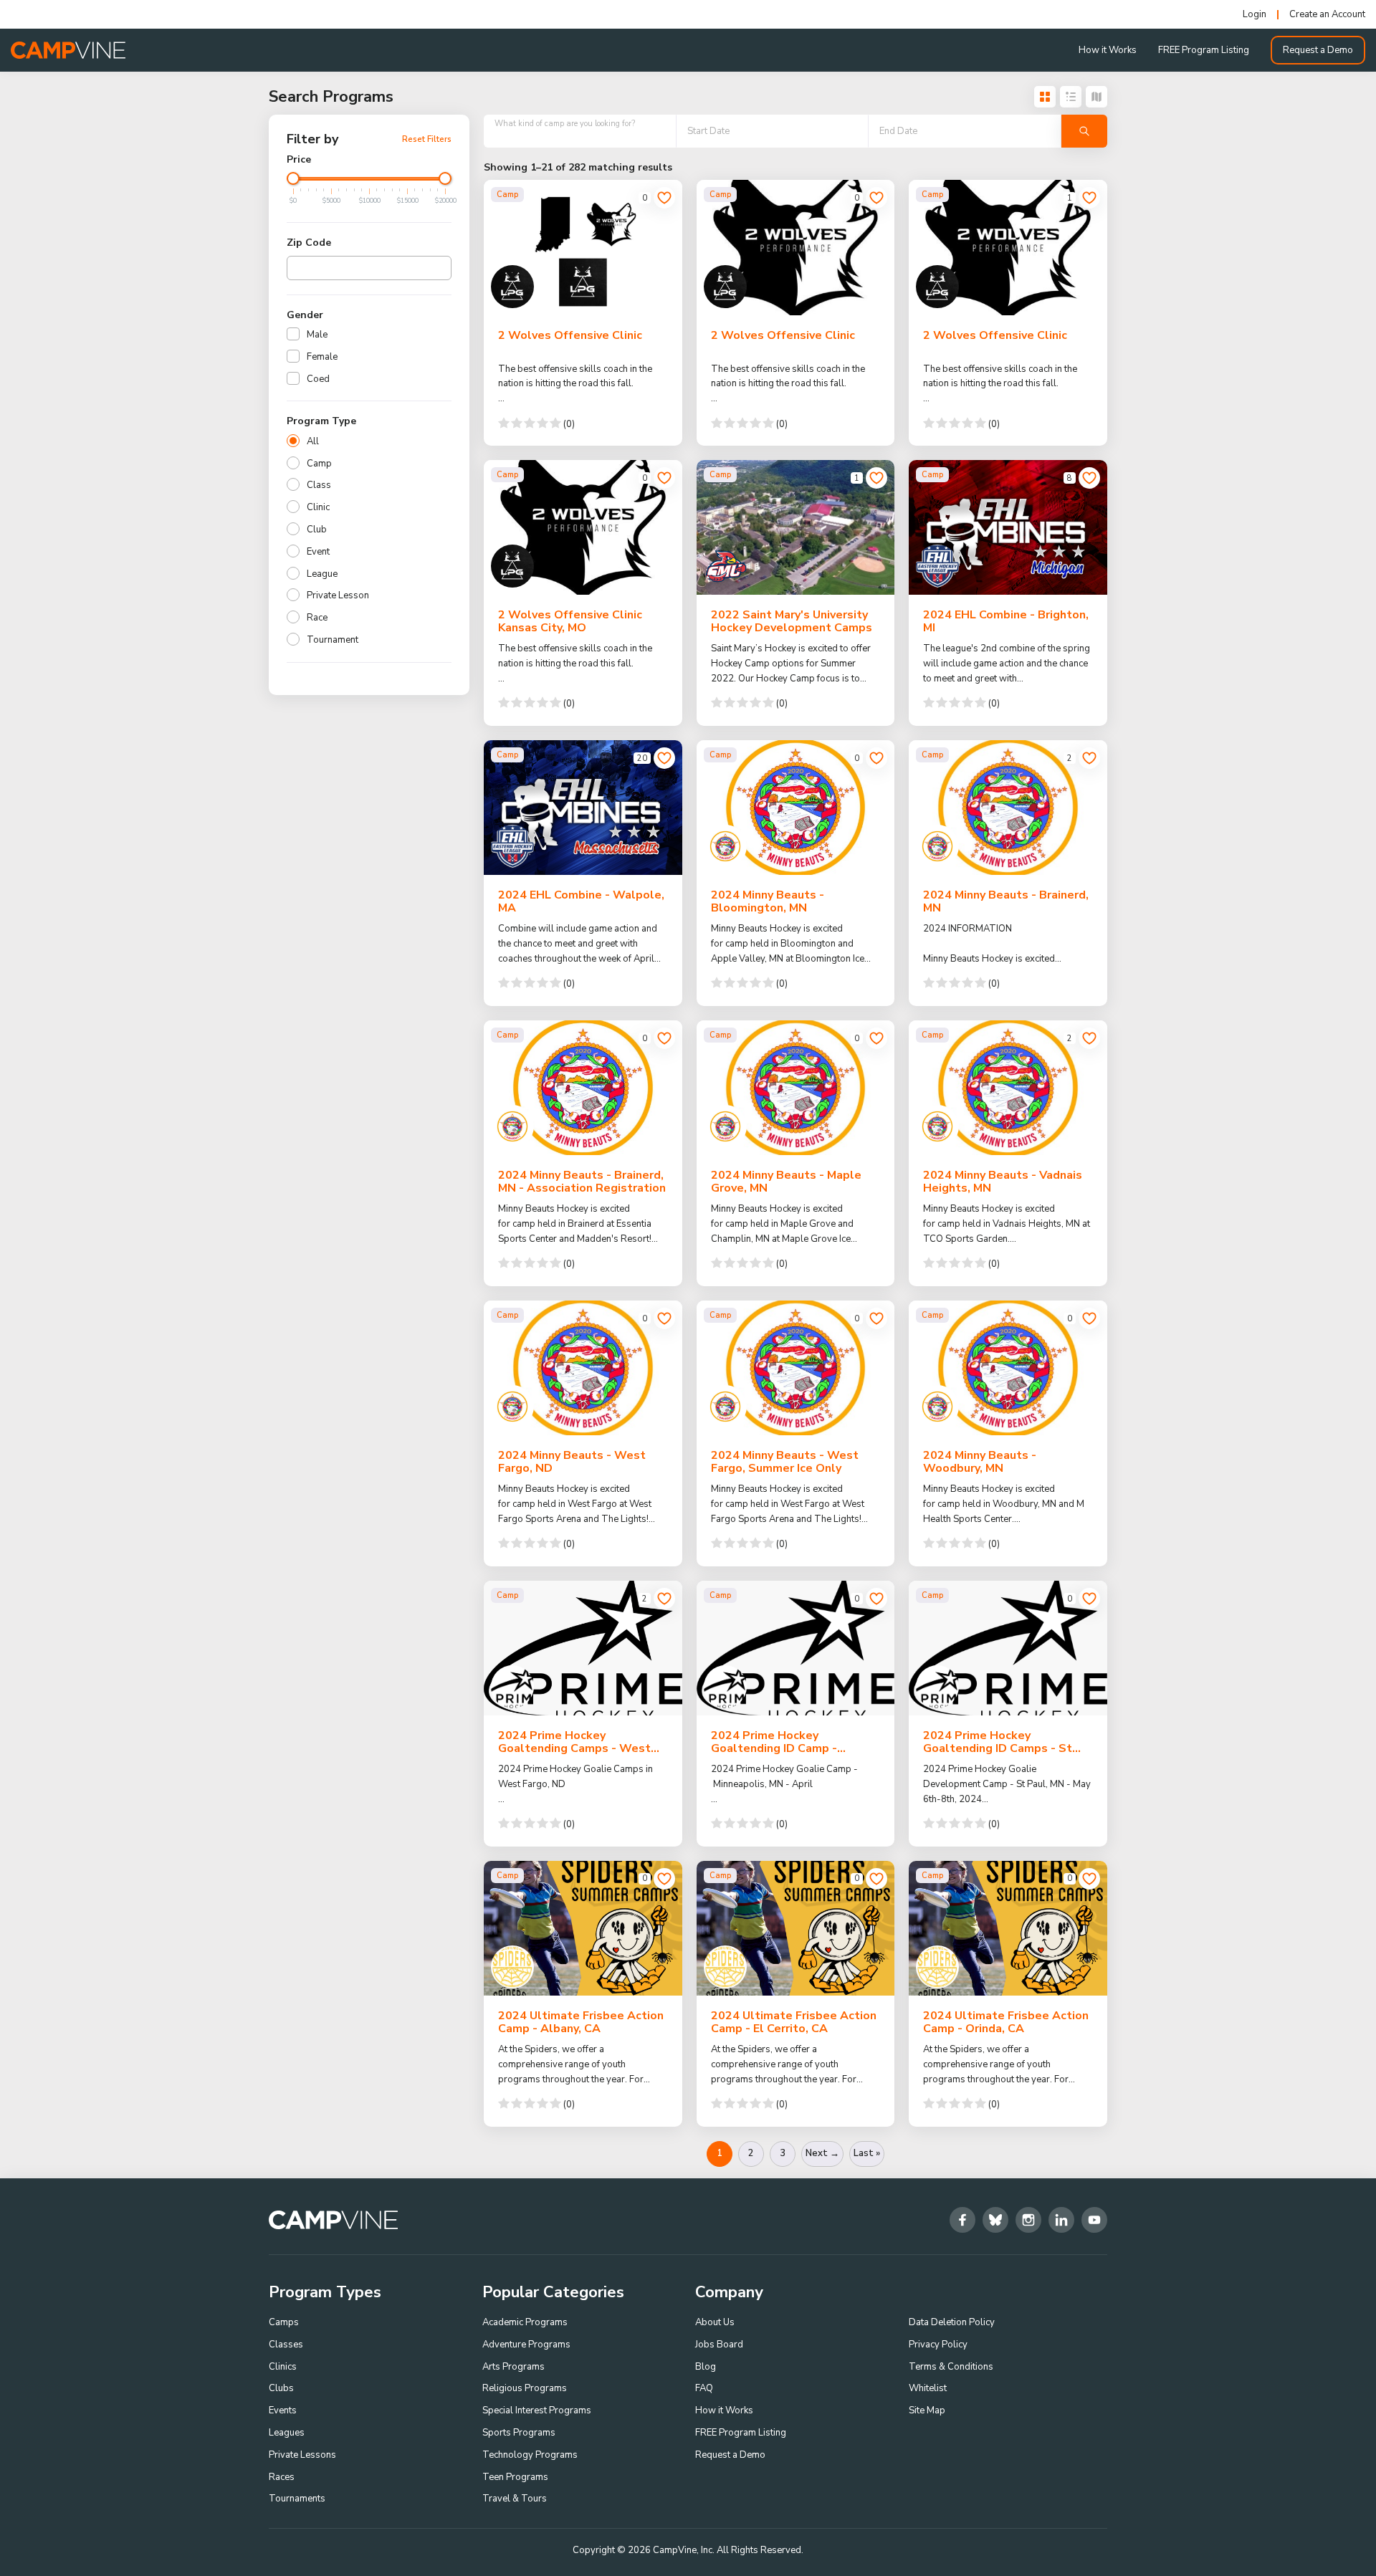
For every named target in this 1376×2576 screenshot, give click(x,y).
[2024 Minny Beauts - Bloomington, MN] (796, 808)
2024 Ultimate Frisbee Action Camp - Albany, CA (581, 2022)
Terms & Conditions (951, 2367)
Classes (286, 2345)
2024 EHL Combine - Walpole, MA (581, 901)
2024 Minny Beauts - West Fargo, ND (572, 1462)
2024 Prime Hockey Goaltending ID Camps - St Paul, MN (998, 1748)
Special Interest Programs (537, 2410)
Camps (284, 2322)
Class (319, 485)
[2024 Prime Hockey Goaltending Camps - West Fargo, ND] (583, 1648)
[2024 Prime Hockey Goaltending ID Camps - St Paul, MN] (1008, 1648)
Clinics (283, 2367)
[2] (1089, 758)
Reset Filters (427, 139)
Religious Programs (525, 2388)
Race (317, 618)
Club (317, 530)
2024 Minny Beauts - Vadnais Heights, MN (1003, 1182)
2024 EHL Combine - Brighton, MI (1006, 621)
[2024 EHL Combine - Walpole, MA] (583, 808)
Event (318, 552)
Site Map (927, 2410)
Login (1255, 15)
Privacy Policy (938, 2345)
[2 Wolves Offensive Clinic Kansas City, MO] (583, 527)
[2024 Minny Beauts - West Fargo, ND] (583, 1368)
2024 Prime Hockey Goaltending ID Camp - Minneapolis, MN (774, 1748)
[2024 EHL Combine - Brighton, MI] (1008, 527)
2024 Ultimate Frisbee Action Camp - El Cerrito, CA (794, 2022)
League (322, 574)
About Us (715, 2322)
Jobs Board (719, 2345)
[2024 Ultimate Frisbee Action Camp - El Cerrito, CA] (796, 1928)
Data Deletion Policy (952, 2322)
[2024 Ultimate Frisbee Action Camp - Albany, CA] (583, 1928)
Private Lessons (302, 2455)
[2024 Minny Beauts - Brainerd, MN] (1008, 808)
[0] (664, 198)
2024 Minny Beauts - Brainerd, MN (1006, 901)
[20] (664, 758)
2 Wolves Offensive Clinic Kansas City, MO (570, 621)
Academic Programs (525, 2322)
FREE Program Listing (1204, 50)
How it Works (1108, 50)
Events (283, 2410)
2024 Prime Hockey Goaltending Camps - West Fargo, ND (574, 1748)
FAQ (704, 2388)
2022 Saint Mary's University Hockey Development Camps (792, 621)
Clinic (318, 507)
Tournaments (297, 2499)
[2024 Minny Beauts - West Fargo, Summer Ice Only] (796, 1368)
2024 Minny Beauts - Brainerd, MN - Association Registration (582, 1182)
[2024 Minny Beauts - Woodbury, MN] (1008, 1368)
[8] (1089, 478)
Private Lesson (338, 595)
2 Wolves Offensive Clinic (570, 335)
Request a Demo (1318, 50)
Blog (706, 2367)
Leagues (287, 2433)
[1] (1089, 198)
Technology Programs (530, 2455)
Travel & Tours (515, 2499)
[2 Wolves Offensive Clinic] (583, 247)
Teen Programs (515, 2477)
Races (282, 2477)
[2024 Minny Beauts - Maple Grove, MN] (796, 1088)
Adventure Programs (526, 2345)
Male (317, 335)
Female (322, 357)
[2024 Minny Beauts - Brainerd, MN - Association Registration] (583, 1088)
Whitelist (928, 2388)
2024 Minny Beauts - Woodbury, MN (980, 1462)
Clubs (281, 2388)
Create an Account (1327, 15)
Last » (867, 2153)
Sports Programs (519, 2433)
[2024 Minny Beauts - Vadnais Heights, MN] (1008, 1088)
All (313, 441)
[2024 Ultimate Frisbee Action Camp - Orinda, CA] (1008, 1928)
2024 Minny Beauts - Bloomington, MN (768, 901)
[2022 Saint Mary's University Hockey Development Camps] (796, 527)
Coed (318, 379)
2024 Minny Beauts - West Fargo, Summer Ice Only (785, 1462)
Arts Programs (513, 2367)
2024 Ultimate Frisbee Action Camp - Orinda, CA (1006, 2022)
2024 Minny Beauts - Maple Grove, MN (786, 1182)
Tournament (333, 640)
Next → (822, 2153)
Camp (319, 464)
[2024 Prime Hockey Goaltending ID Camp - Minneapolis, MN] (796, 1648)
